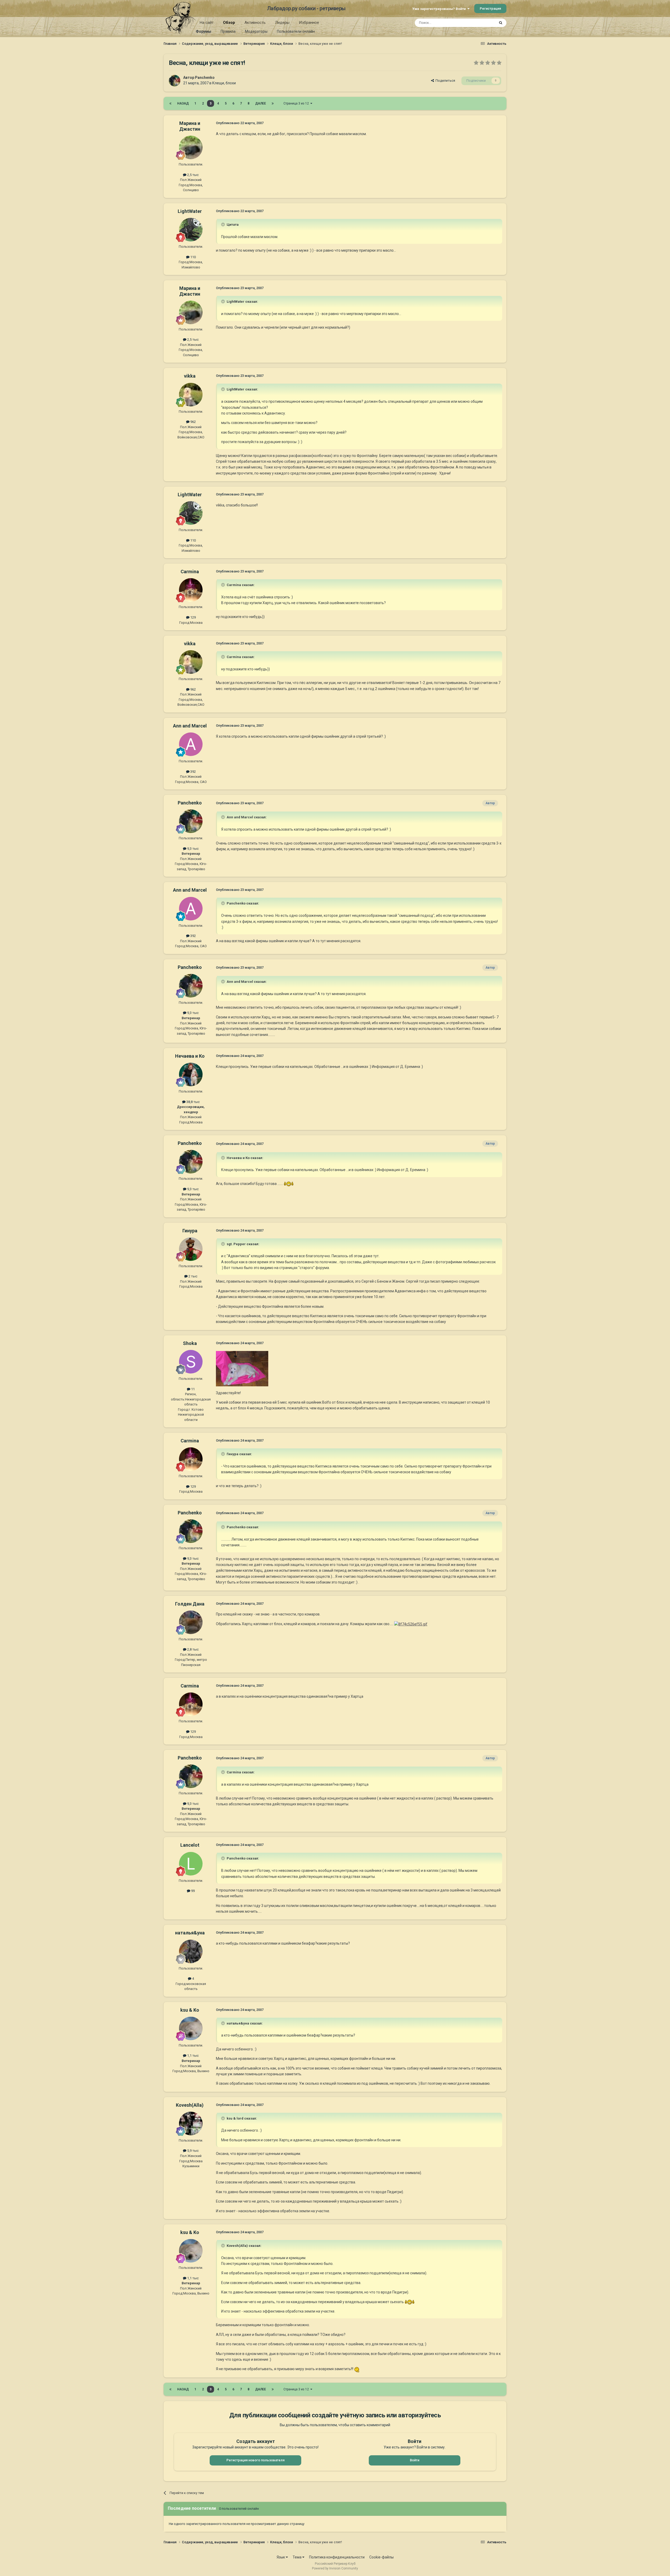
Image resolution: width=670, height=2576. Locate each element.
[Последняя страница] (273, 103)
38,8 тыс (193, 1102)
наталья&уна (190, 1933)
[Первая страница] (170, 103)
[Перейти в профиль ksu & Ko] (191, 2028)
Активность (255, 23)
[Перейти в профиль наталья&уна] (191, 1951)
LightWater (190, 211)
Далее (261, 103)
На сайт (207, 23)
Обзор (229, 23)
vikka (190, 376)
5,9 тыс (192, 2151)
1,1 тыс (192, 2056)
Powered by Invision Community (335, 2568)
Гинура (190, 1231)
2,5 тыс (192, 175)
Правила (228, 31)
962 (193, 422)
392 (193, 772)
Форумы (203, 31)
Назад (183, 103)
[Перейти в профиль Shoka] (191, 1362)
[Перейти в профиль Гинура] (191, 1249)
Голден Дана (190, 1604)
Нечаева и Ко (190, 1056)
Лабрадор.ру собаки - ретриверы (306, 8)
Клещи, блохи (224, 83)
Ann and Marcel (190, 726)
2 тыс (192, 1276)
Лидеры (282, 23)
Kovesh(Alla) (190, 2105)
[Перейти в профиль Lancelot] (191, 1864)
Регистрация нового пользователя (255, 2460)
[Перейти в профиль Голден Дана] (191, 1622)
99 (192, 1891)
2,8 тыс (192, 1649)
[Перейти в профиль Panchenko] (175, 81)
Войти (415, 2460)
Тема (297, 2557)
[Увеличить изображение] (289, 1184)
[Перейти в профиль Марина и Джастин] (191, 147)
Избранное (309, 23)
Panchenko (205, 78)
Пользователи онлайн (296, 31)
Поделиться (445, 81)
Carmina (190, 572)
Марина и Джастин (190, 126)
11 (192, 1389)
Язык (281, 2557)
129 (193, 617)
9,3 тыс (192, 849)
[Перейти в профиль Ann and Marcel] (191, 744)
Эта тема (481, 23)
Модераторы (256, 31)
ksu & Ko (190, 2010)
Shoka (190, 1343)
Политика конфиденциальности (337, 2557)
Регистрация (490, 9)
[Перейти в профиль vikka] (191, 395)
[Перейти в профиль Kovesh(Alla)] (191, 2123)
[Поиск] (501, 23)
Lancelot (190, 1845)
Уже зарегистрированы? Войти (440, 9)
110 (193, 257)
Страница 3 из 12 (297, 103)
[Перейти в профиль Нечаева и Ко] (191, 1074)
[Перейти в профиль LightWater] (191, 230)
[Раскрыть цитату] (224, 224)
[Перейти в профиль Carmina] (191, 590)
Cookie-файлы (381, 2557)
